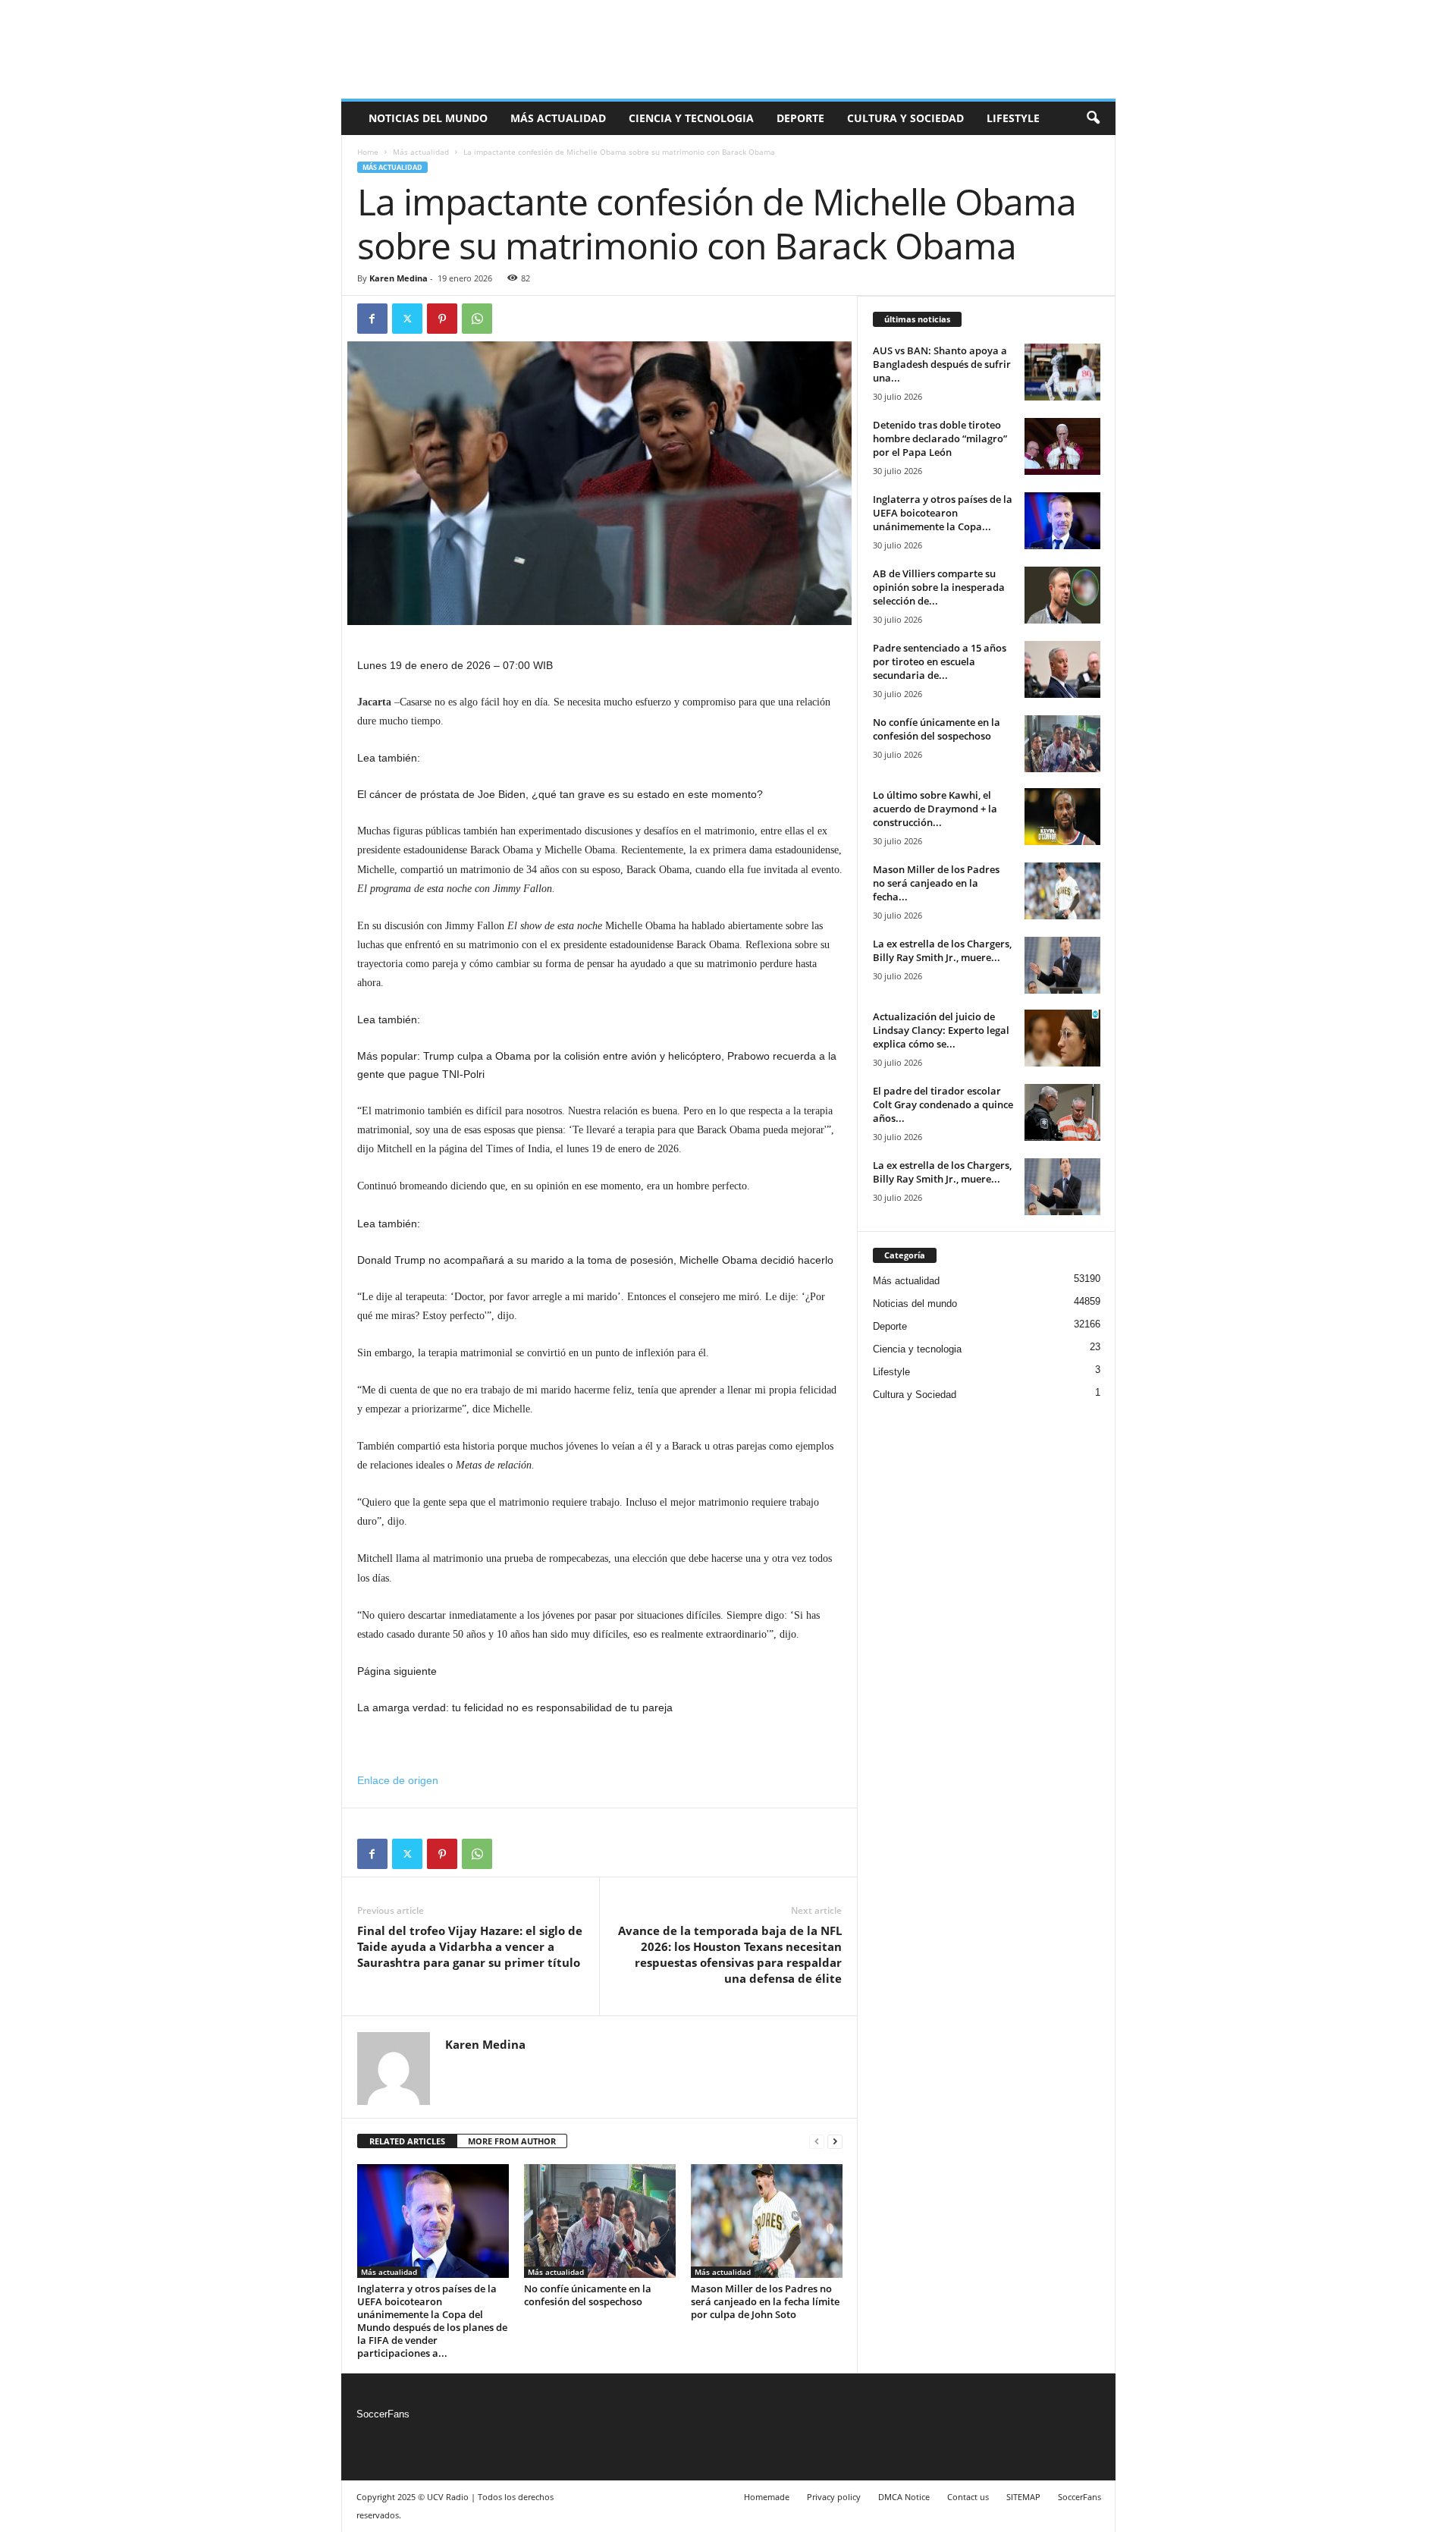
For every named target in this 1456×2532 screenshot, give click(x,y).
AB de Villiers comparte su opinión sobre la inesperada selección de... (939, 587)
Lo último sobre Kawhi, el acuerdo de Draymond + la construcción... (935, 809)
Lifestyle (1013, 118)
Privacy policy (834, 2497)
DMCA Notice (904, 2497)
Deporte (800, 118)
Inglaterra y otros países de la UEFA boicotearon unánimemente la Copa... (943, 513)
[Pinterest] (442, 319)
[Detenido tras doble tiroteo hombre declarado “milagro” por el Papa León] (1062, 446)
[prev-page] (817, 2142)
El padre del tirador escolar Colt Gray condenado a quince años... (943, 1104)
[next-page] (835, 2142)
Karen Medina (399, 278)
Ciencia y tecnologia (691, 118)
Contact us (968, 2497)
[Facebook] (372, 319)
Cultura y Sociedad (905, 118)
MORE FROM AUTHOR (512, 2141)
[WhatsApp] (477, 319)
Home (368, 152)
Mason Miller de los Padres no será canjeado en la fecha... (936, 883)
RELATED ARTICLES (407, 2141)
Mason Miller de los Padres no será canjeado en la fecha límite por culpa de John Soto (765, 2301)
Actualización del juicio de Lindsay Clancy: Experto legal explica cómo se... (941, 1030)
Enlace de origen (398, 1780)
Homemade (767, 2497)
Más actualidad (558, 118)
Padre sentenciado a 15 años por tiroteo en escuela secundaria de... (940, 661)
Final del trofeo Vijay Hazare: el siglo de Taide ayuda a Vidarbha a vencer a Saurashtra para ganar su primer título (470, 1946)
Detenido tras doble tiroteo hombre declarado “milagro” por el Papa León (940, 438)
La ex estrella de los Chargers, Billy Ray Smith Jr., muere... (942, 950)
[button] (1093, 118)
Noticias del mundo (428, 118)
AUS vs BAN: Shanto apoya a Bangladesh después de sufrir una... (942, 364)
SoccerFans (383, 2414)
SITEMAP (1023, 2497)
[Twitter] (407, 319)
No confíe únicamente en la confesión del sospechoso (588, 2295)
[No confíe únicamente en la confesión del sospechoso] (600, 2221)
